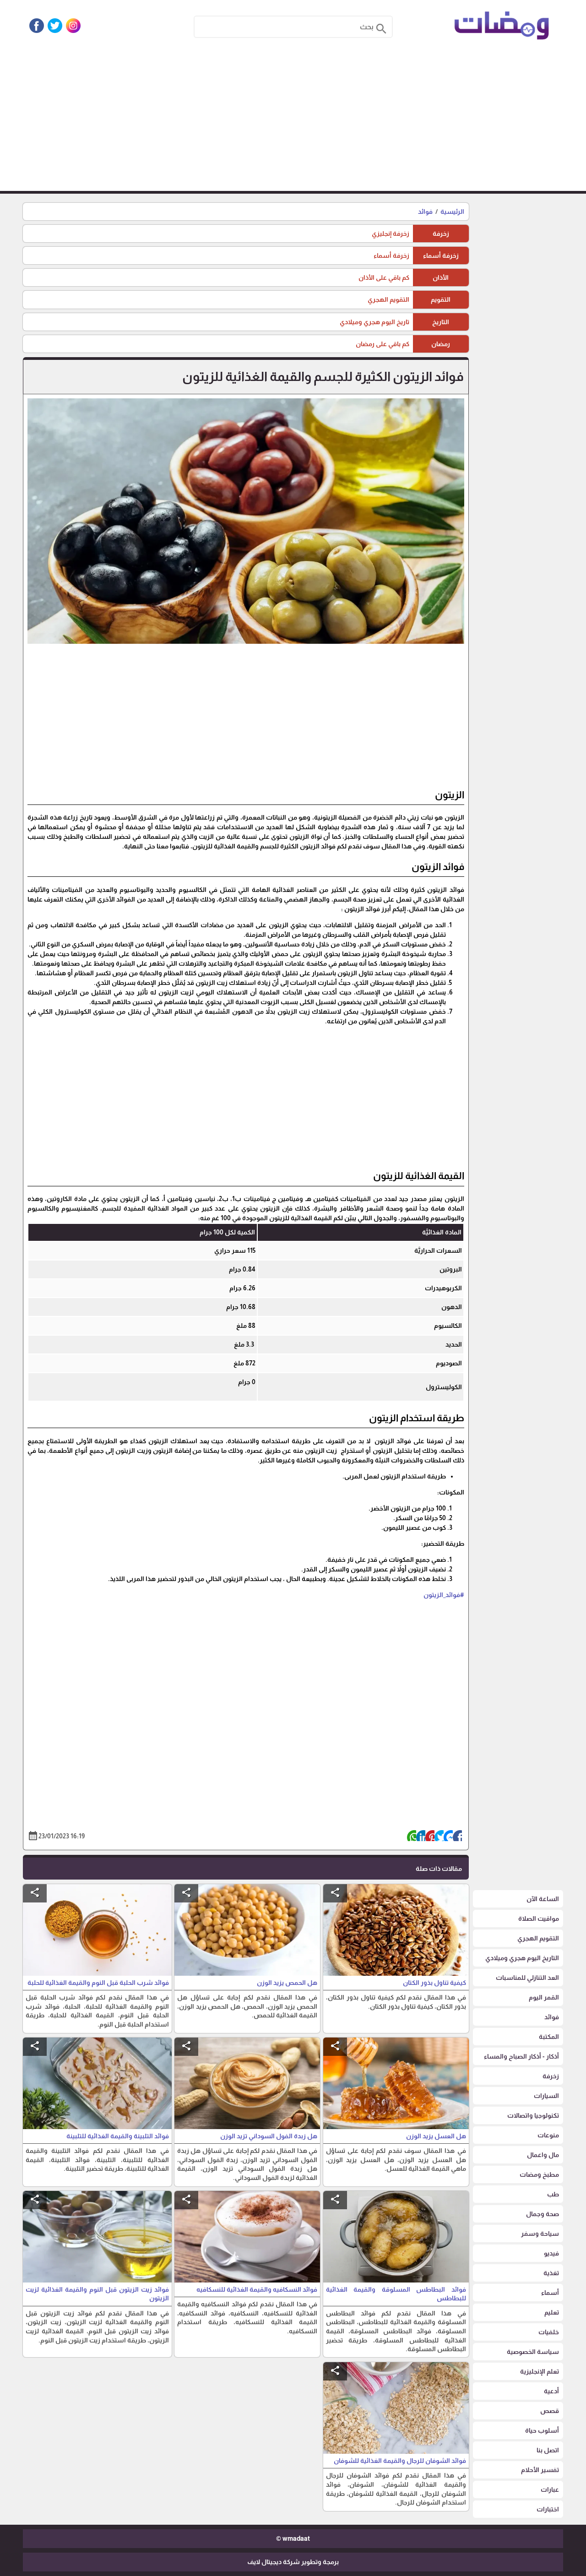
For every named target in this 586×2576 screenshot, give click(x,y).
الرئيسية (452, 212)
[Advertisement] (293, 122)
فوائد (425, 212)
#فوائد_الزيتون (444, 1595)
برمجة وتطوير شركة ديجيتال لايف (293, 2562)
